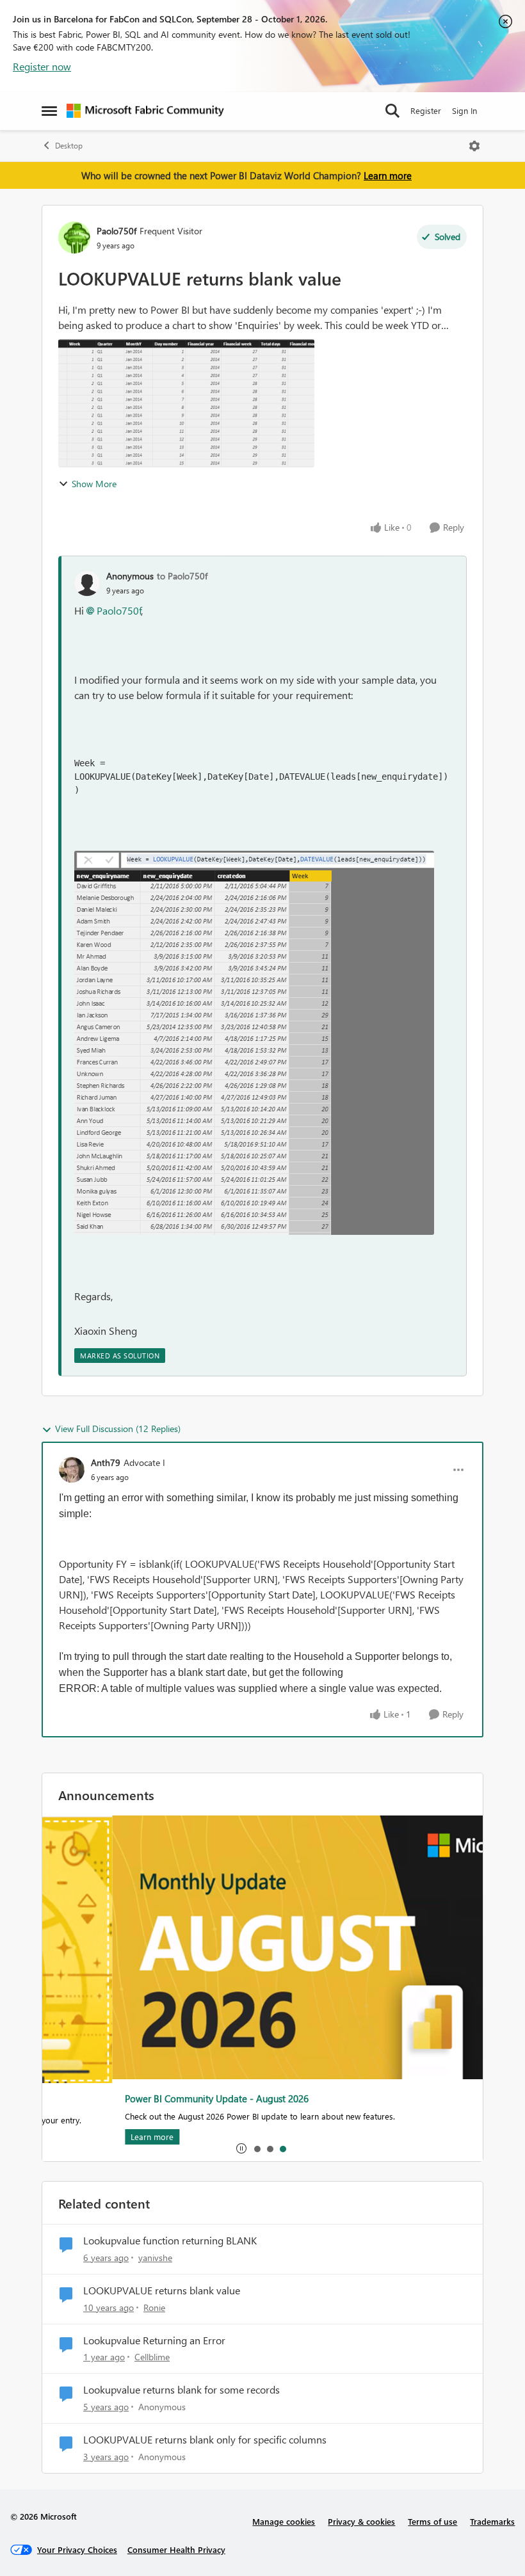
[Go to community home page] (145, 111)
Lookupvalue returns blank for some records (182, 2390)
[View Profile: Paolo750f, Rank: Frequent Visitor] (74, 237)
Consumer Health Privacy (176, 2549)
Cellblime (152, 2357)
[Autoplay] (241, 2148)
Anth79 (106, 1462)
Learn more (388, 175)
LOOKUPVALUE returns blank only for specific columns (205, 2440)
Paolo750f (117, 231)
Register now (42, 66)
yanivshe (155, 2258)
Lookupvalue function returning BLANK (170, 2241)
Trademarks (492, 2521)
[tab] (257, 2148)
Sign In (464, 110)
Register (426, 110)
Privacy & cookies (361, 2521)
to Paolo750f (182, 576)
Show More (94, 484)
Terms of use (432, 2521)
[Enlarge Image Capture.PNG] (254, 1043)
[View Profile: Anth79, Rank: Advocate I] (72, 1470)
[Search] (392, 111)
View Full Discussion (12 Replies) (118, 1429)
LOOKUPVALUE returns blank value (162, 2290)
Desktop (69, 146)
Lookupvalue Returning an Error (154, 2340)
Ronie (154, 2307)
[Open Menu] (474, 146)
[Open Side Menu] (49, 111)
